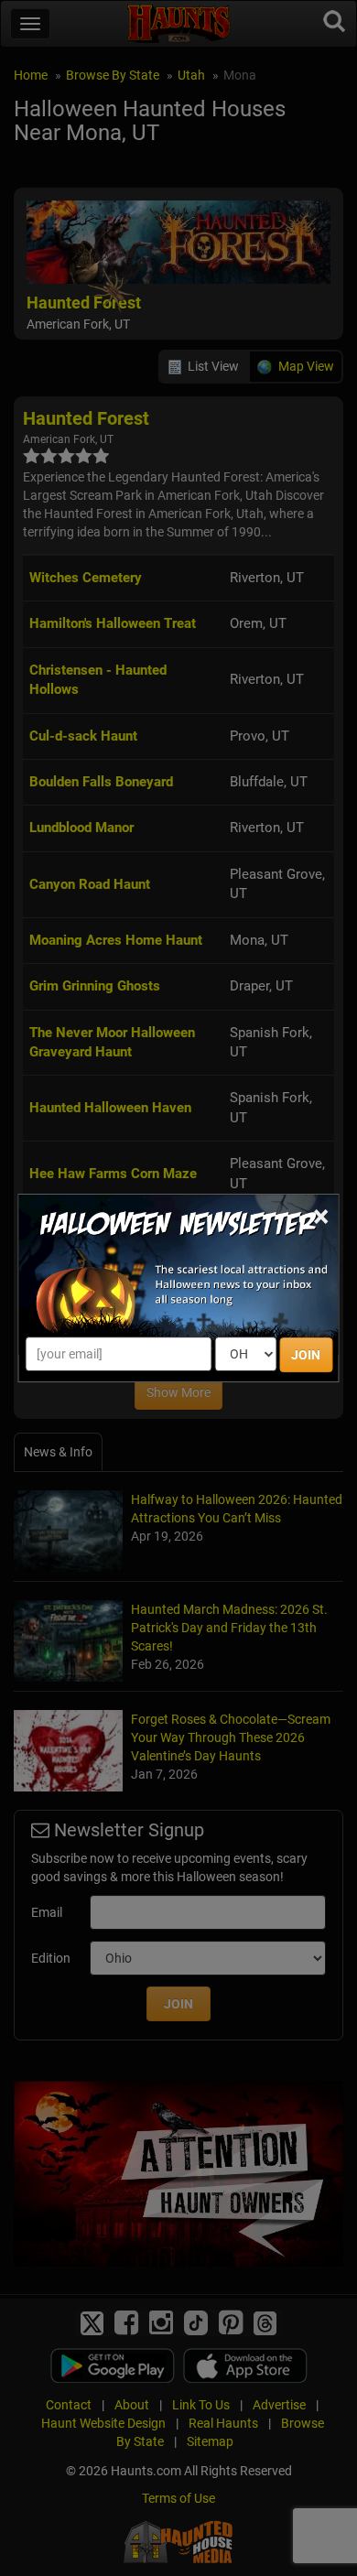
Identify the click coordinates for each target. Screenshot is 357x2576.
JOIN (306, 1355)
